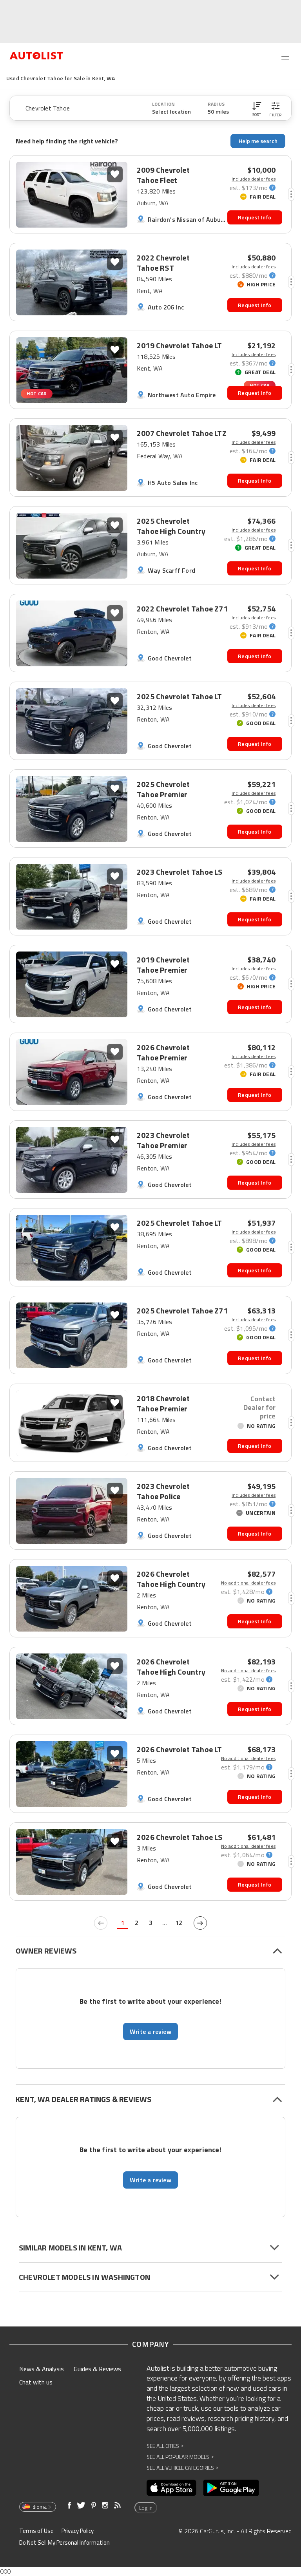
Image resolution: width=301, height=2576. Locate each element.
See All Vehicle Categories (182, 2468)
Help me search (258, 141)
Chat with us (36, 2382)
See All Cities (165, 2446)
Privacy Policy (78, 2531)
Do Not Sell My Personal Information (64, 2543)
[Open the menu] (285, 56)
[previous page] (101, 1923)
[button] (257, 108)
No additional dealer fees (248, 1583)
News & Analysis (42, 2369)
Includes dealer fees (254, 179)
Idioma (39, 2507)
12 (179, 1923)
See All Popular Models (180, 2457)
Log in (146, 2508)
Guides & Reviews (97, 2369)
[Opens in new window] (171, 2488)
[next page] (200, 1923)
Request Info (255, 217)
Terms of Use (36, 2531)
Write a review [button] (150, 2031)
